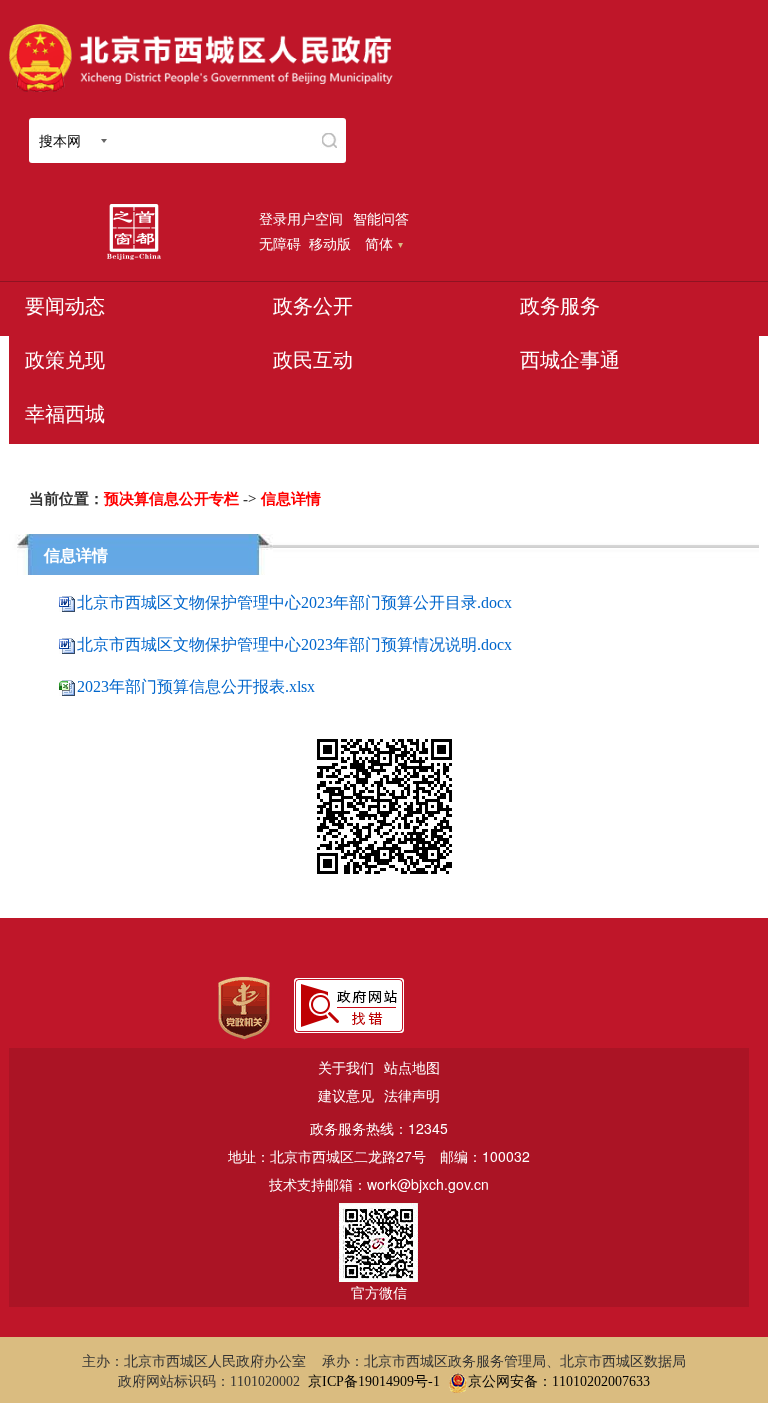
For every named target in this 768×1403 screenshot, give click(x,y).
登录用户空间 (301, 218)
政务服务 (560, 306)
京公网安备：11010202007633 (559, 1381)
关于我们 (346, 1067)
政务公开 (313, 306)
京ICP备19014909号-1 (374, 1381)
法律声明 (412, 1095)
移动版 (330, 243)
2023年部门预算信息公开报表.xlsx (196, 686)
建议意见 (346, 1095)
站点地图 (412, 1067)
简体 (379, 243)
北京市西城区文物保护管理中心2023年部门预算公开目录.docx (294, 602)
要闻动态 (65, 306)
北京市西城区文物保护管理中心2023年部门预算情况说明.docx (294, 644)
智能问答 (381, 218)
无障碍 (280, 243)
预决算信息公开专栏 (171, 499)
